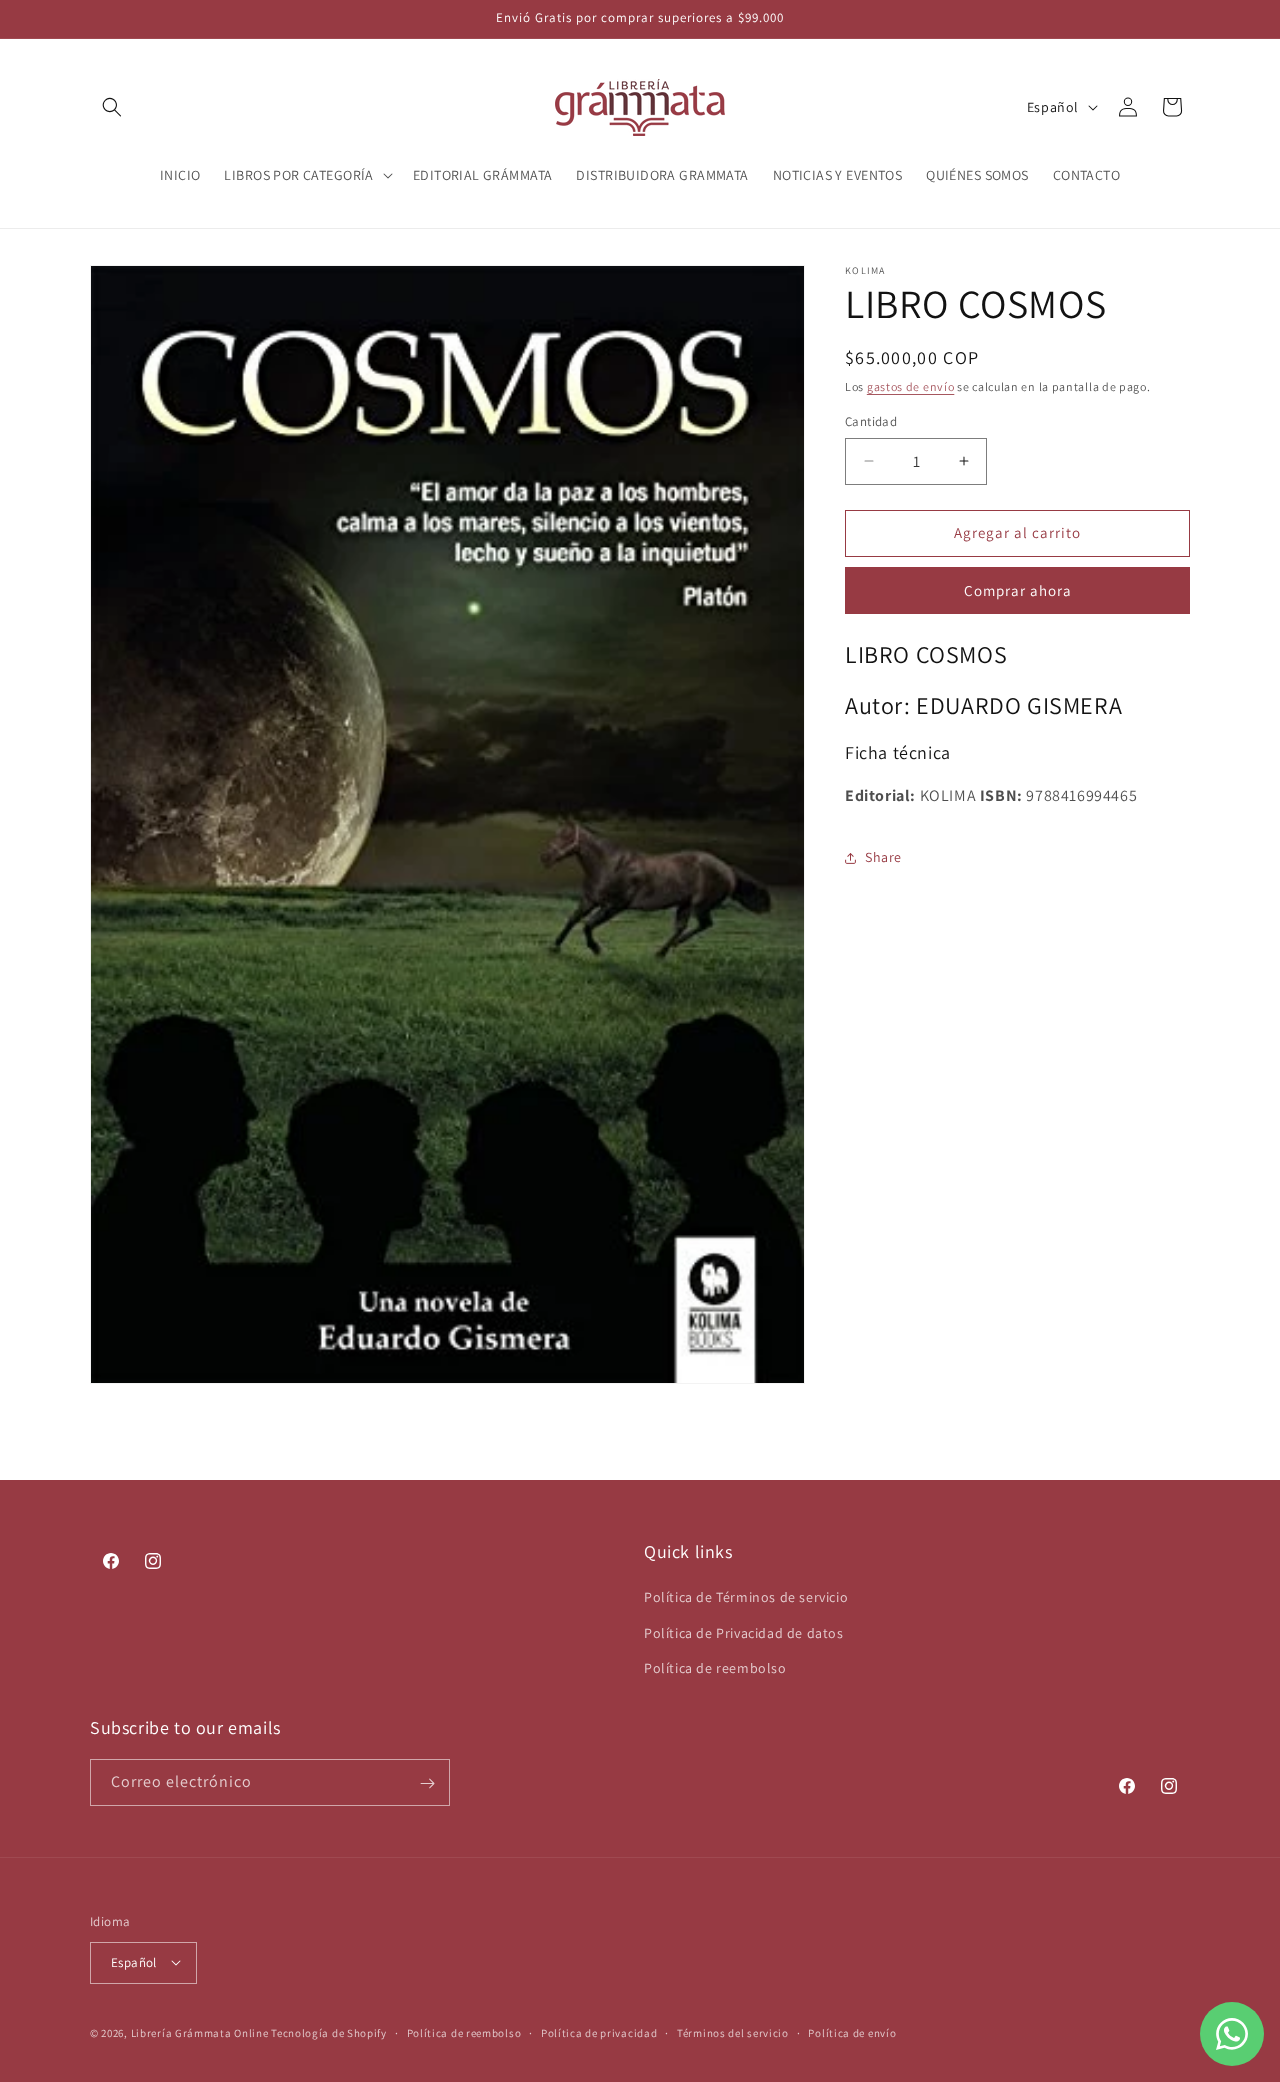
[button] (112, 107)
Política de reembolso (715, 1668)
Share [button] (883, 857)
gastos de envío (911, 386)
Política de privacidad (599, 2032)
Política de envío (852, 2032)
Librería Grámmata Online (200, 2032)
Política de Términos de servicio (746, 1598)
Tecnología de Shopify (329, 2032)
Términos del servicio (733, 2032)
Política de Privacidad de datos (744, 1633)
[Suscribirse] (427, 1783)
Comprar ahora (1018, 590)
